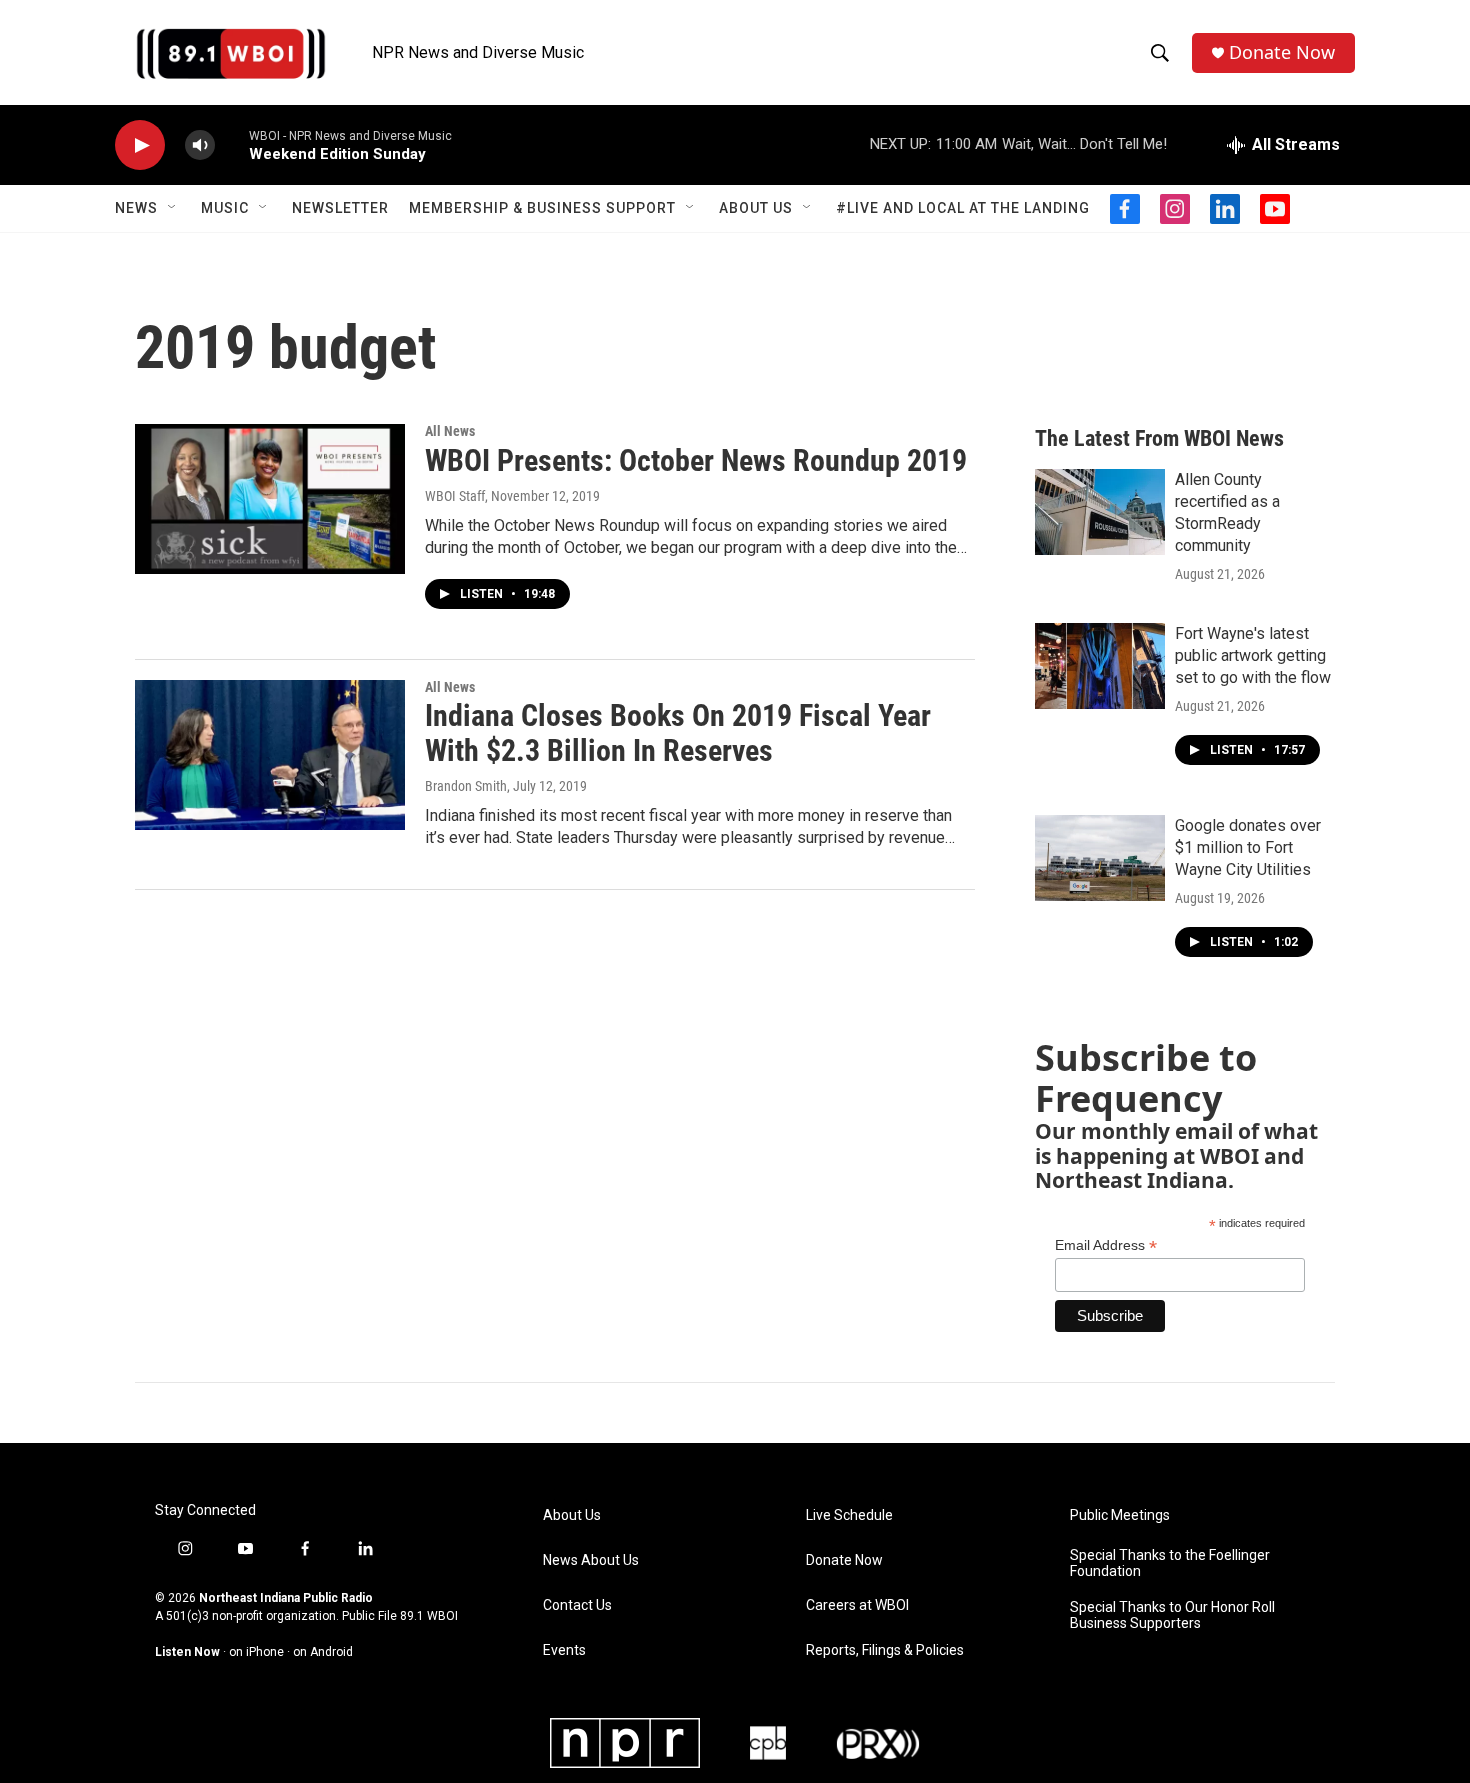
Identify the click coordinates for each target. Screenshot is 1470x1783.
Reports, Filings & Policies (885, 1650)
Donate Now (1282, 52)
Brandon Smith (466, 786)
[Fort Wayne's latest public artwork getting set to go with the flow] (1100, 666)
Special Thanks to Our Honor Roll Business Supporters (1172, 1615)
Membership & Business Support (542, 208)
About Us (756, 208)
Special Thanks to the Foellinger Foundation (1170, 1563)
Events (564, 1650)
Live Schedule (849, 1515)
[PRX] (878, 1743)
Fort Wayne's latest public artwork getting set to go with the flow (1253, 655)
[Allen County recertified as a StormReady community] (1100, 512)
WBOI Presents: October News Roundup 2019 (696, 460)
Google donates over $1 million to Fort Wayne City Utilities (1248, 847)
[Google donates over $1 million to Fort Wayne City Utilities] (1100, 858)
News (136, 208)
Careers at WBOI (857, 1605)
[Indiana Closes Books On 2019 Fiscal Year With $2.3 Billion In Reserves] (270, 755)
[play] (140, 145)
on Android (323, 1652)
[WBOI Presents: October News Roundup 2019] (270, 499)
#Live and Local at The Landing (963, 208)
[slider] (232, 144)
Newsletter (340, 208)
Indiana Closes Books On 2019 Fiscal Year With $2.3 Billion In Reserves (678, 733)
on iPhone (256, 1652)
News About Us (591, 1560)
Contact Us (577, 1605)
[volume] (200, 145)
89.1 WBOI (429, 1616)
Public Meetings (1120, 1515)
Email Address (1106, 1245)
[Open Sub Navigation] (173, 208)
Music (225, 208)
